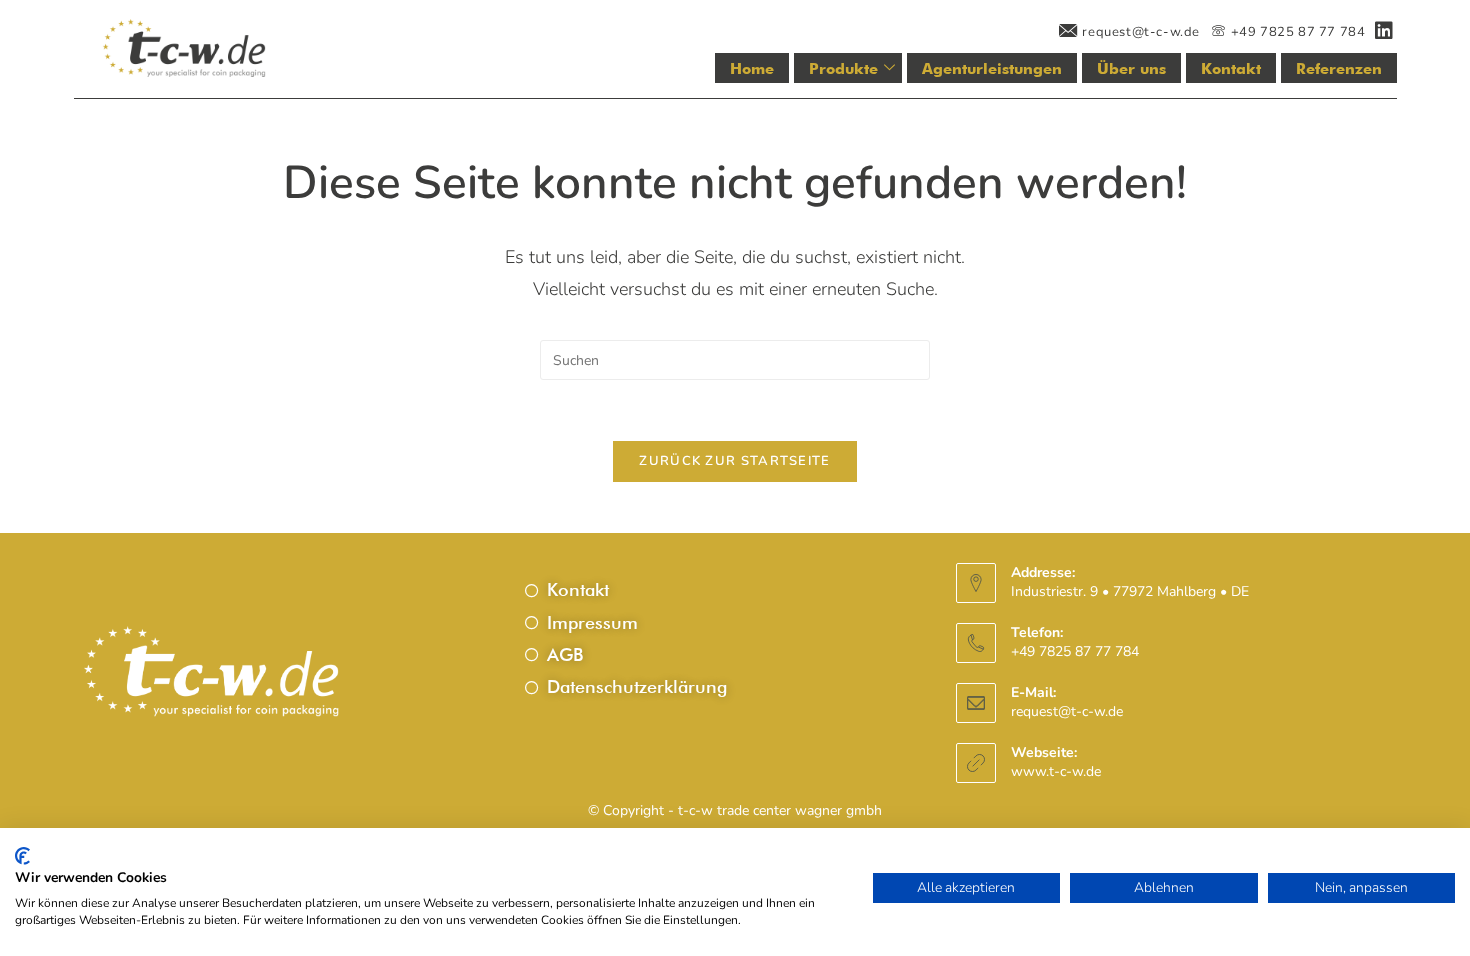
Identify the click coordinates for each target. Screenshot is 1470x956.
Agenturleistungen (992, 69)
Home (752, 69)
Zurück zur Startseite (734, 461)
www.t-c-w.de (1056, 771)
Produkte (843, 69)
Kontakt (1231, 69)
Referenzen (1339, 69)
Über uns (1131, 69)
